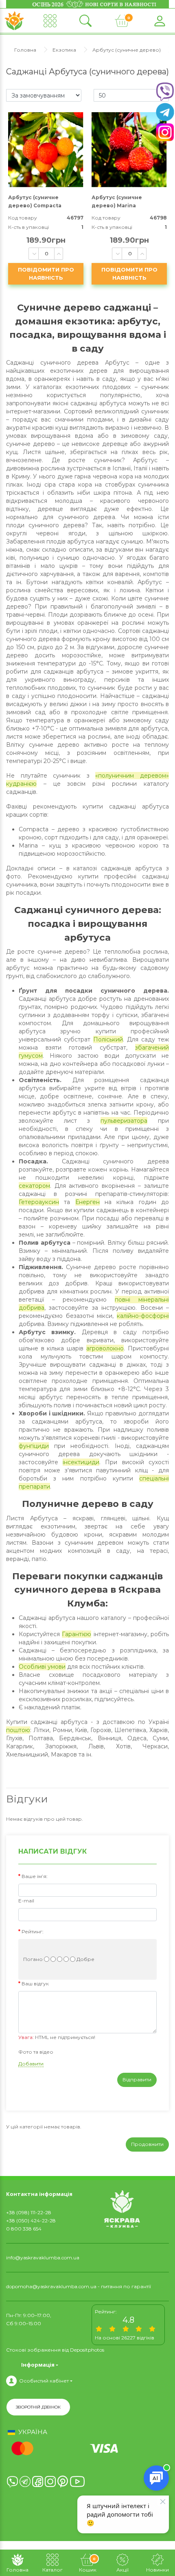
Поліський (108, 1039)
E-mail (26, 1901)
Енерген (87, 1202)
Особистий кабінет (44, 2381)
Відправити (137, 2079)
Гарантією (77, 1634)
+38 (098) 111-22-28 (29, 2212)
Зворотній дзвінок (38, 2407)
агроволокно (105, 1348)
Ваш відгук (35, 1984)
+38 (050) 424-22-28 (31, 2221)
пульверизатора (124, 1121)
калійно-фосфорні (143, 1316)
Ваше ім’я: (35, 1876)
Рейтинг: (33, 1931)
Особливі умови (42, 1667)
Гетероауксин (39, 1202)
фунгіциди (34, 1446)
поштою (18, 1730)
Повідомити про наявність (46, 274)
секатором (34, 1186)
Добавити (31, 2064)
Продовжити (147, 2144)
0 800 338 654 (24, 2229)
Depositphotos (87, 2350)
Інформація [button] (38, 2365)
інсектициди (81, 1462)
